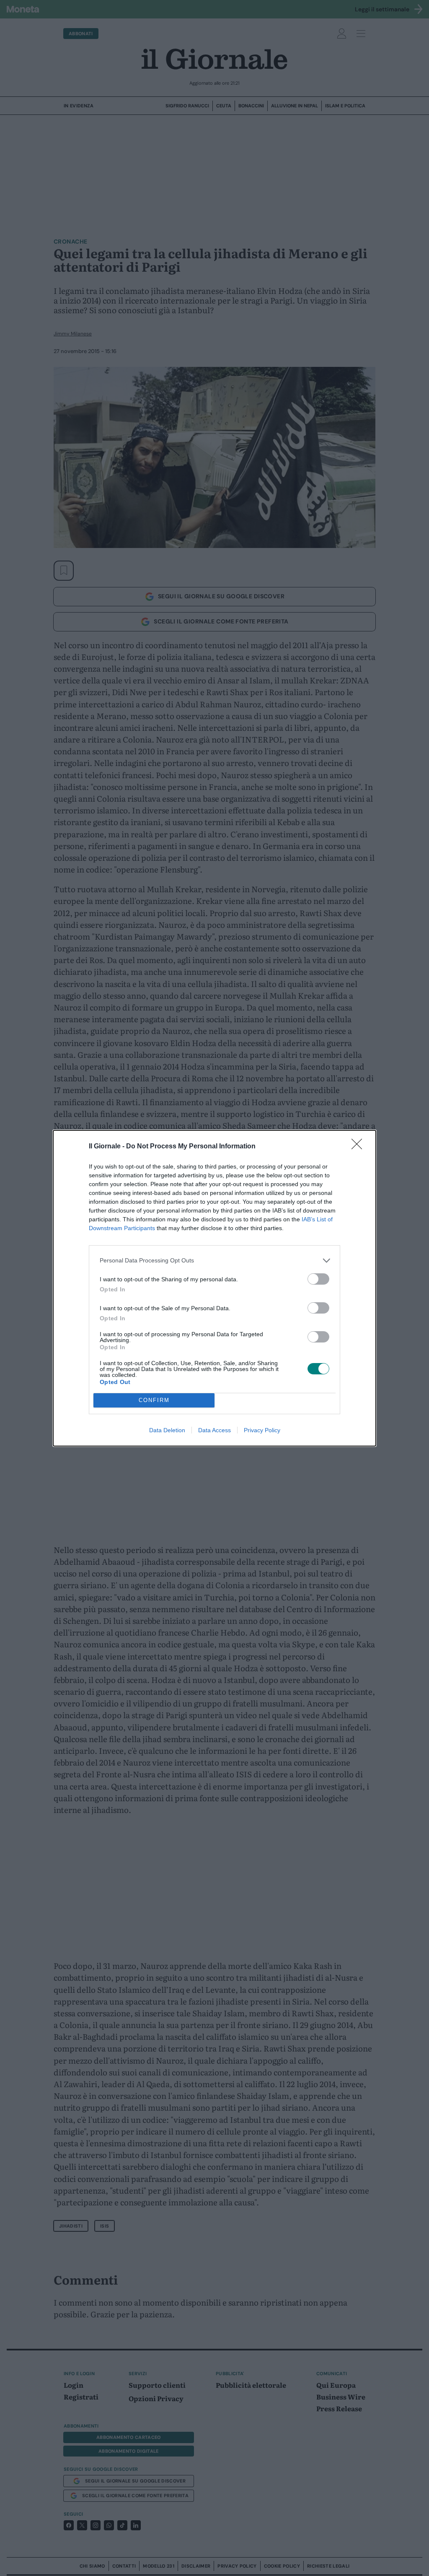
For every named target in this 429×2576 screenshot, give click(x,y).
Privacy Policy (262, 1430)
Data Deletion (167, 1430)
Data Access (214, 1430)
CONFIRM (154, 1400)
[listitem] (214, 1261)
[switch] (318, 1279)
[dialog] (214, 1288)
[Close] (359, 1147)
